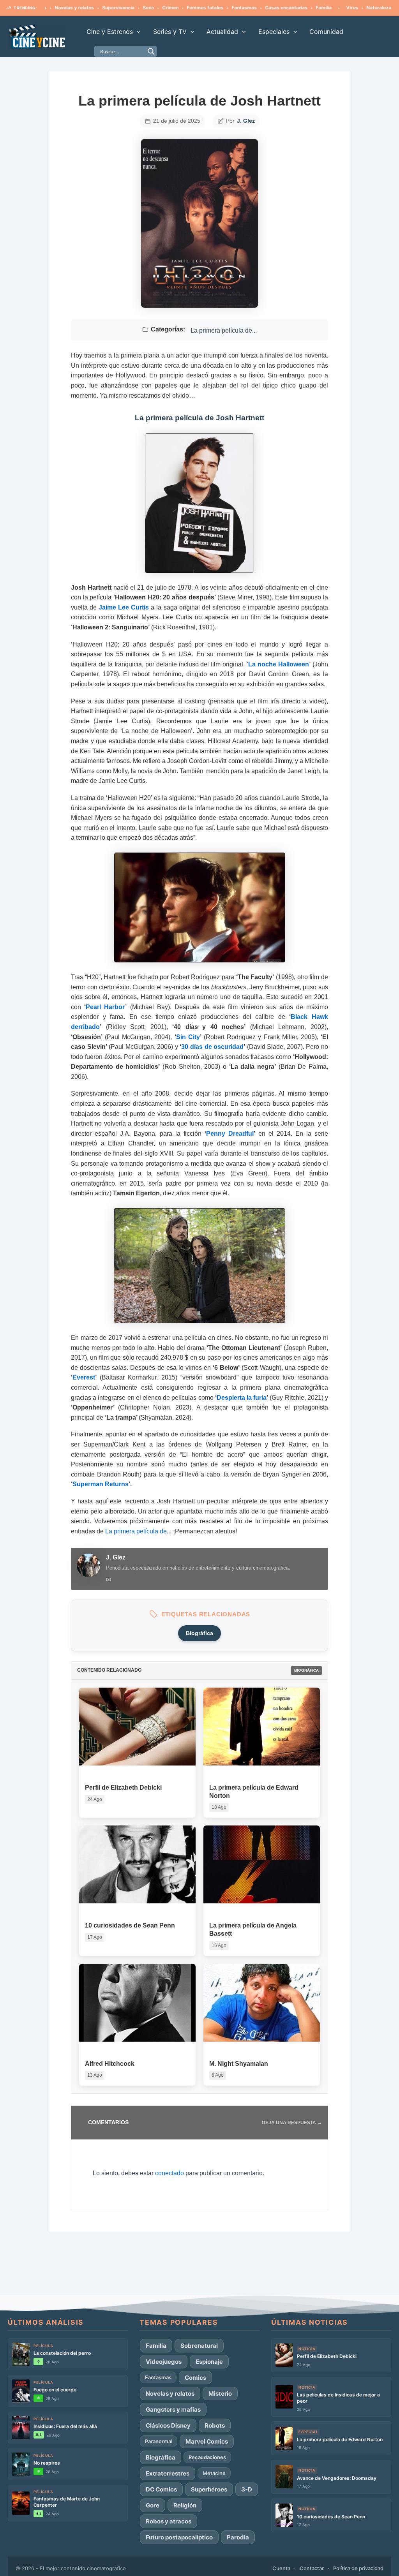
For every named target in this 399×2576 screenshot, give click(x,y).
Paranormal (159, 2441)
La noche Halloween (279, 664)
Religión (185, 2505)
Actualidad (222, 32)
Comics (195, 2378)
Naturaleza (339, 8)
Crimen (131, 8)
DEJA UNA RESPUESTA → (292, 2123)
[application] (137, 32)
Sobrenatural (199, 2346)
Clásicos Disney (168, 2425)
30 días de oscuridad (212, 1047)
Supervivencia (79, 8)
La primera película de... (224, 330)
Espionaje (209, 2362)
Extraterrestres (168, 2473)
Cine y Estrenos (110, 32)
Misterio (220, 2394)
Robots (215, 2425)
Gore (153, 2505)
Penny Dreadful (230, 1134)
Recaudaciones (207, 2457)
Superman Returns (101, 1484)
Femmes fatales (165, 8)
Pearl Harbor (105, 1007)
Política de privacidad (358, 2568)
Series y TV (170, 32)
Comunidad (326, 32)
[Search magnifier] (151, 51)
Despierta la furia (242, 1398)
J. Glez (246, 121)
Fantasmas (204, 8)
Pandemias (372, 8)
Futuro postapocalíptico (179, 2537)
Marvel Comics (207, 2441)
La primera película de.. (138, 1531)
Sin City (188, 1037)
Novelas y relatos (170, 2394)
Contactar (312, 2568)
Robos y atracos (169, 2521)
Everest (84, 1377)
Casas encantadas (246, 8)
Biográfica (199, 1633)
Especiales (274, 32)
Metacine (214, 2473)
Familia (284, 8)
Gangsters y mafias (173, 2409)
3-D (247, 2489)
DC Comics (161, 2489)
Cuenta (281, 2568)
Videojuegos (164, 2362)
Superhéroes (209, 2489)
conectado (169, 2173)
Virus (312, 8)
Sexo (109, 8)
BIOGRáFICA (306, 1670)
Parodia (238, 2537)
